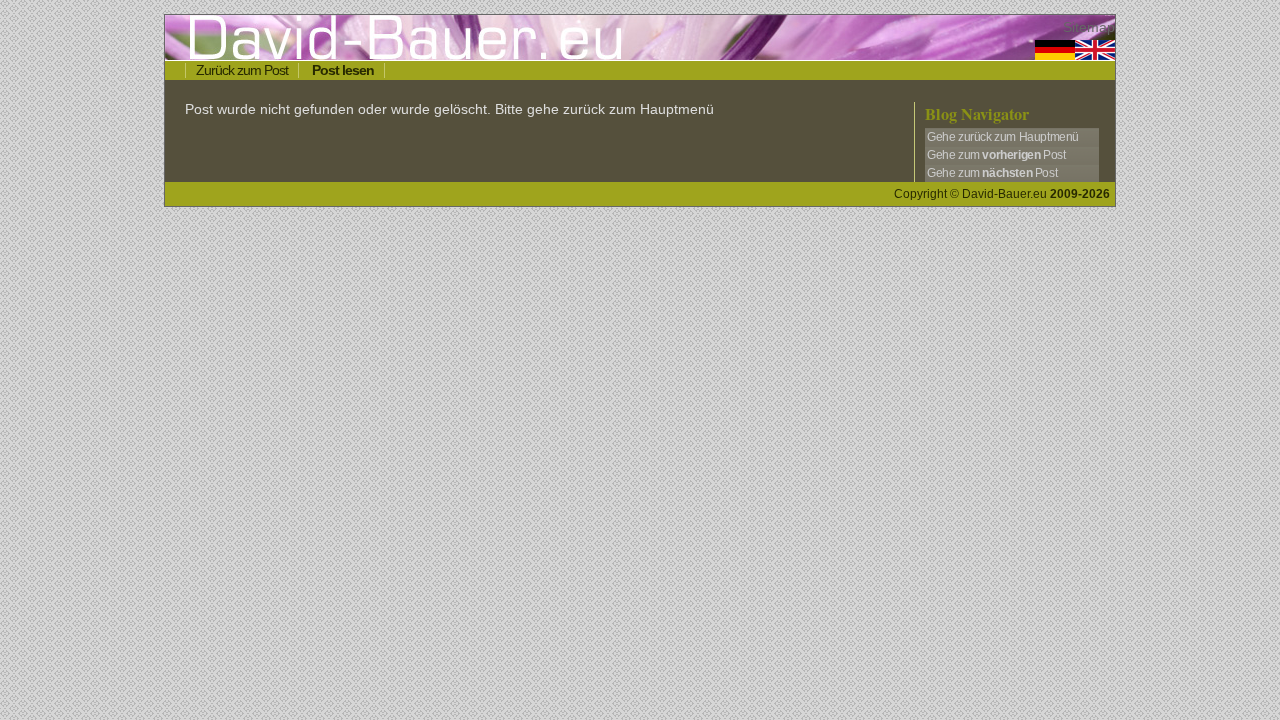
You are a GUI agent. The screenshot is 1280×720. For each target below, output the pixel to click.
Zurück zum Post (242, 70)
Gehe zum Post (996, 155)
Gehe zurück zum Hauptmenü (1003, 137)
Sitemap (1089, 27)
